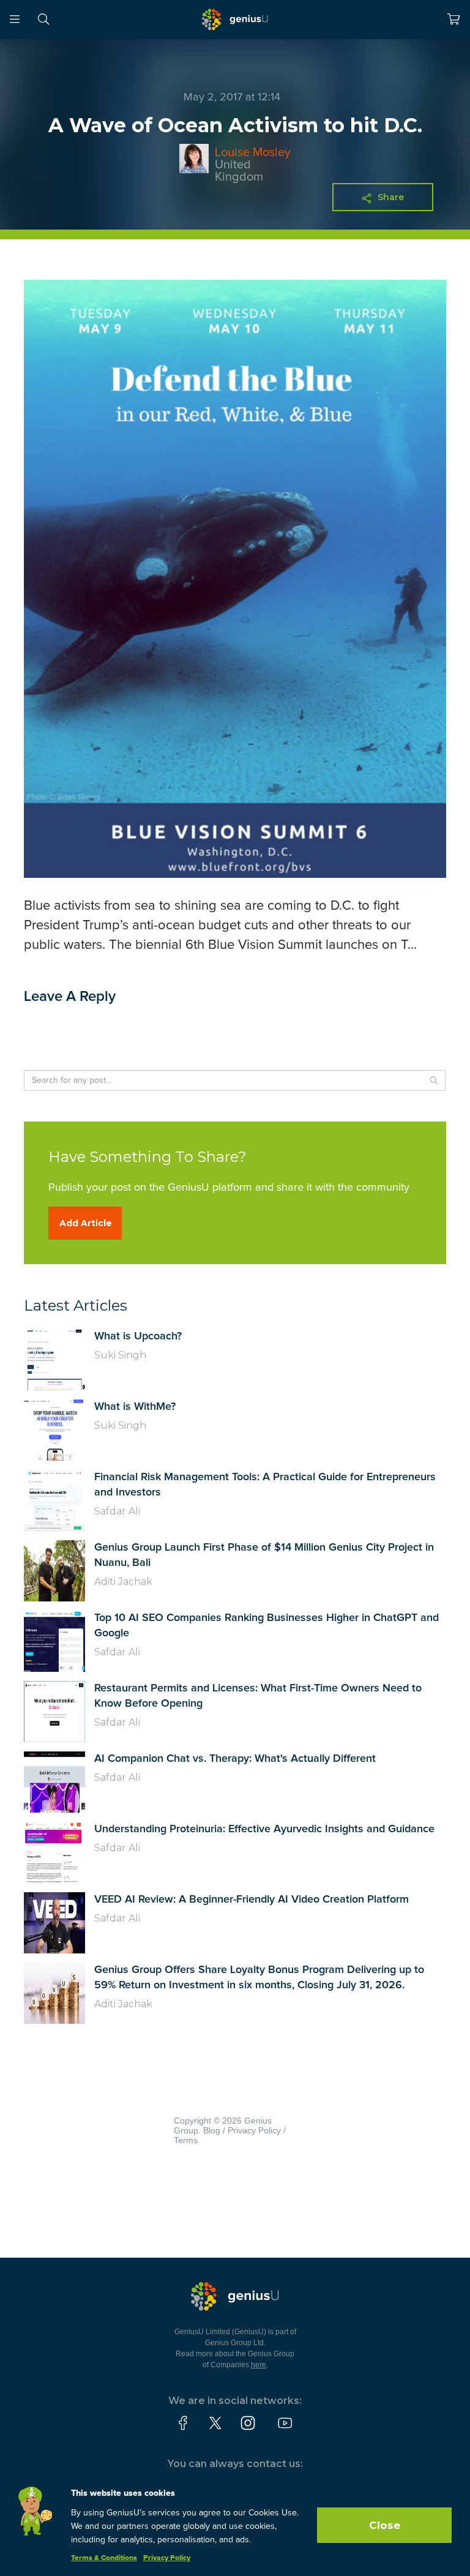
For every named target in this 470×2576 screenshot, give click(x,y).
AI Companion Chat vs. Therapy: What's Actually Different (235, 1759)
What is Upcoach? (138, 1336)
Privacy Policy (254, 2130)
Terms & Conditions (104, 2558)
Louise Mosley (253, 152)
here (259, 2365)
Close (385, 2525)
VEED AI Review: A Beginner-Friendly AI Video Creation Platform (252, 1900)
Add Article (86, 1223)
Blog (212, 2130)
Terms (186, 2140)
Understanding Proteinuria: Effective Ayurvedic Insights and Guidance (264, 1829)
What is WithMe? (135, 1407)
